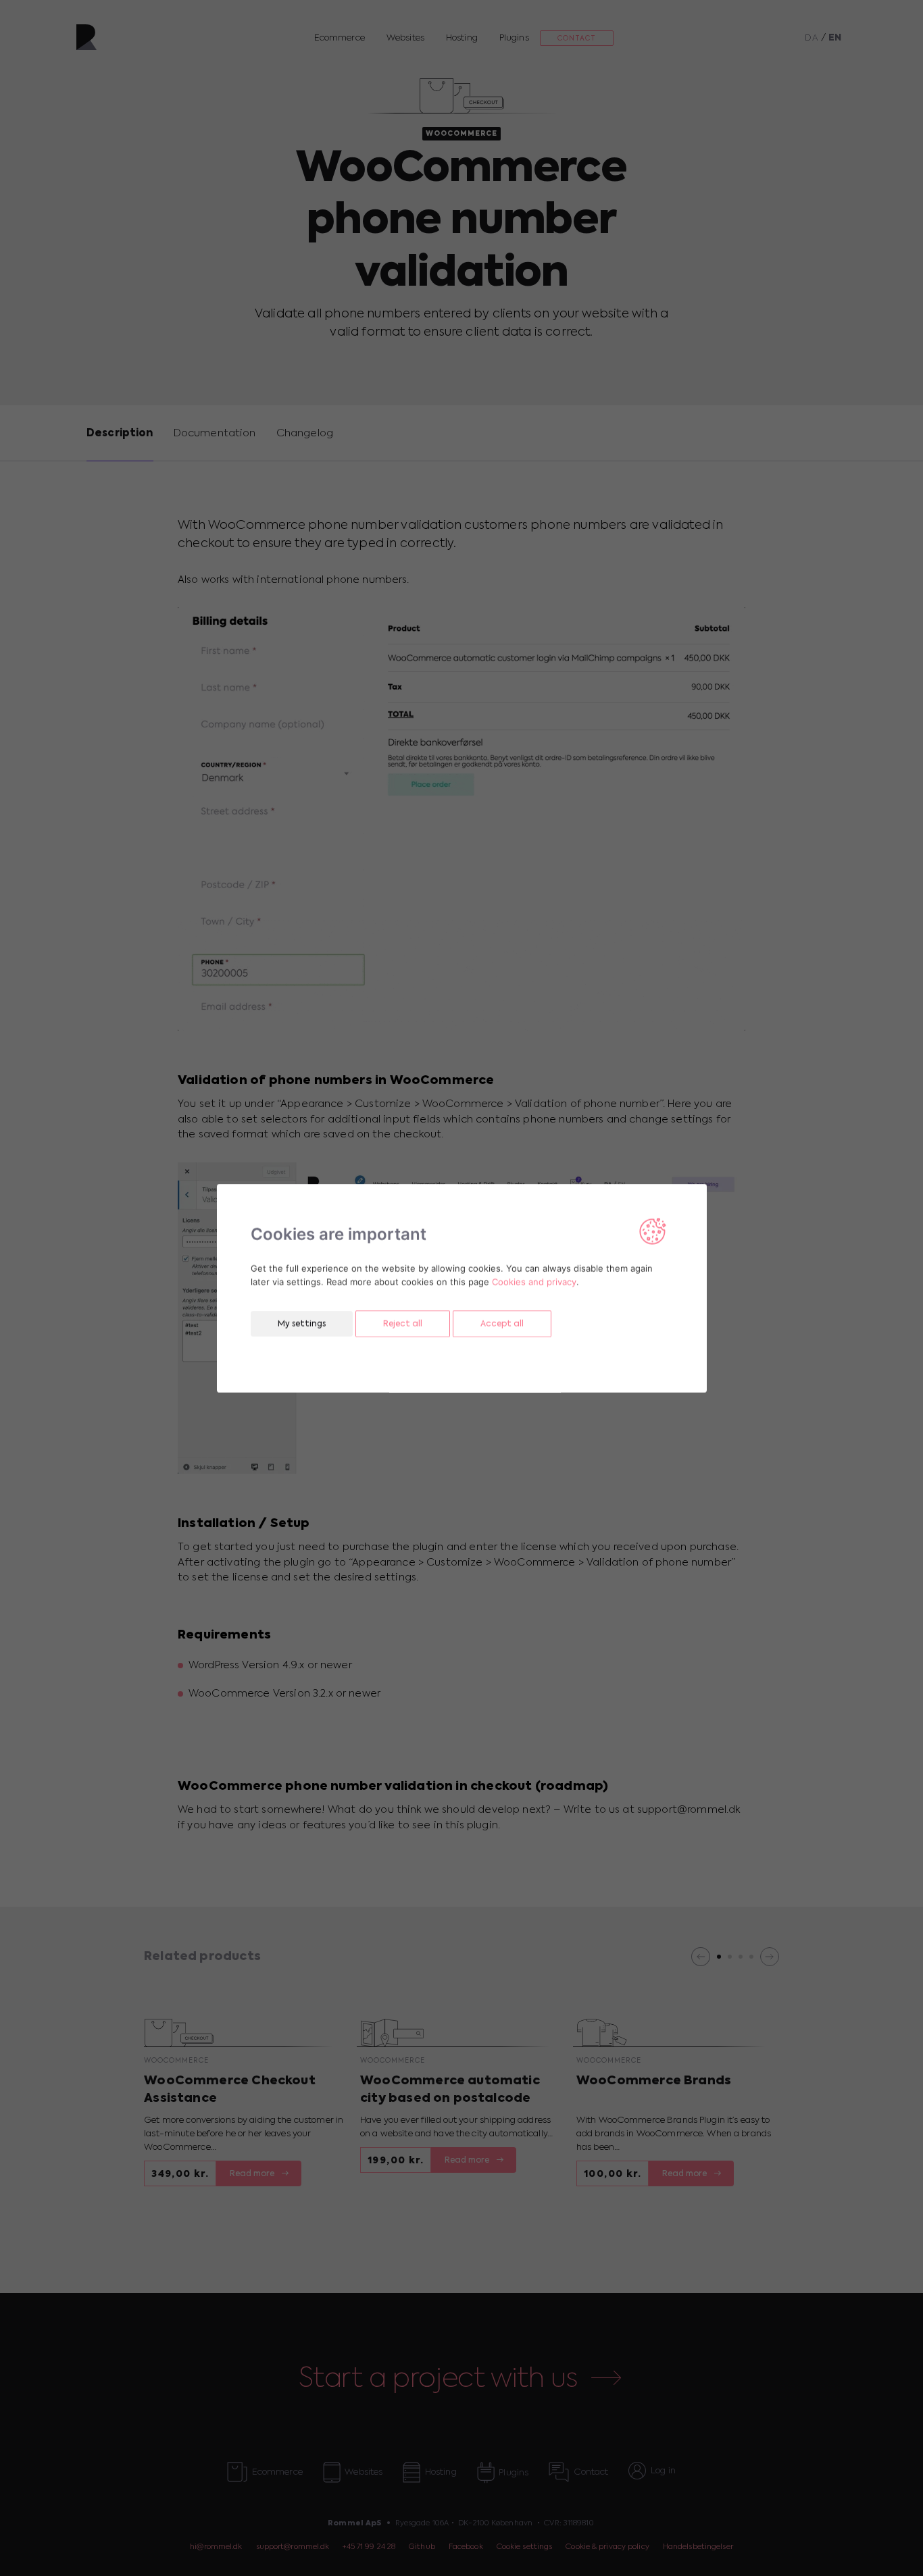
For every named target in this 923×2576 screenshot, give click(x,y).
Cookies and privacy (534, 1281)
